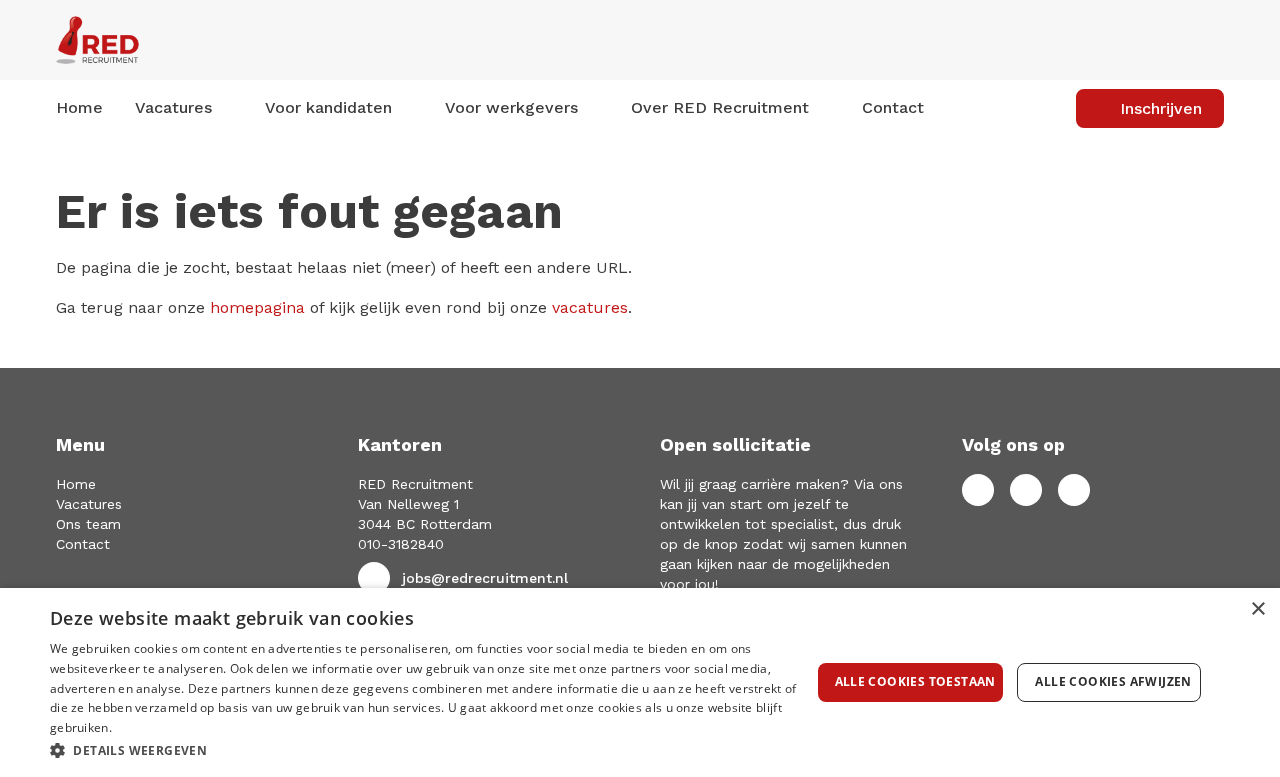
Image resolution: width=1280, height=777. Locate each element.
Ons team (88, 524)
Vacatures (89, 504)
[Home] (237, 40)
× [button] (1257, 609)
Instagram (1074, 490)
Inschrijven (1161, 108)
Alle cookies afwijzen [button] (1113, 681)
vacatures (590, 307)
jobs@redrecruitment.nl (485, 578)
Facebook (978, 490)
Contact (893, 107)
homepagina (257, 307)
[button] (430, 750)
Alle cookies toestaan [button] (915, 681)
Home (79, 107)
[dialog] (640, 682)
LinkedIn (1026, 490)
